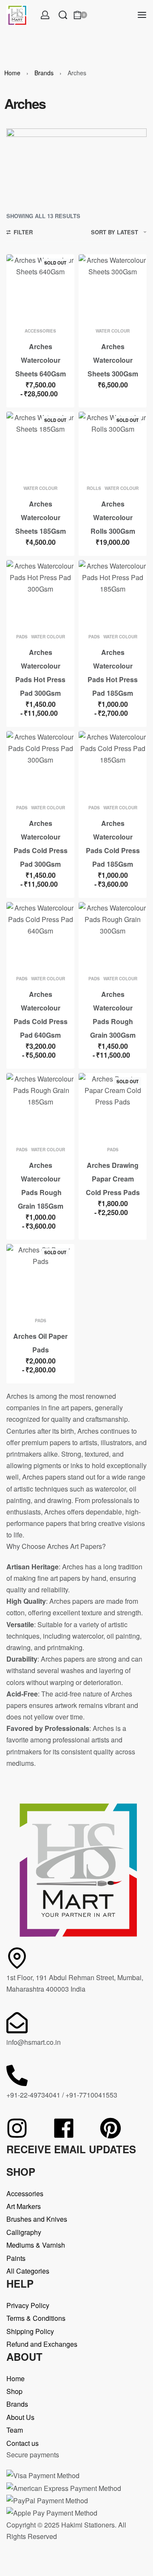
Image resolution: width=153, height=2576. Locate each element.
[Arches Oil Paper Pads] (40, 1278)
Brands (44, 73)
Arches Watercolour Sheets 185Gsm (41, 517)
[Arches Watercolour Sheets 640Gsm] (40, 288)
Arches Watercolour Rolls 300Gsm (113, 517)
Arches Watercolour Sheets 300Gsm (113, 360)
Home (12, 73)
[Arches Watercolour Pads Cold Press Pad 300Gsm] (40, 765)
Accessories (40, 331)
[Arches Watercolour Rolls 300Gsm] (113, 446)
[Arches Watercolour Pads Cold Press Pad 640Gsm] (40, 936)
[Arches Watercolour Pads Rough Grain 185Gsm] (40, 1107)
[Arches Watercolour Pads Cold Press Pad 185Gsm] (113, 765)
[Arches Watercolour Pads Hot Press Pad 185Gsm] (113, 594)
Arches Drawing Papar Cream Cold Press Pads (113, 1179)
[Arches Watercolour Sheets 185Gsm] (40, 446)
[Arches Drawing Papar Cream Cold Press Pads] (113, 1107)
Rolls (94, 488)
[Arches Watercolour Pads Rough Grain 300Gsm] (113, 936)
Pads (22, 637)
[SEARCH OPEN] (63, 15)
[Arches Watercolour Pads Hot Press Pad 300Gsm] (40, 594)
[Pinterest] (110, 2128)
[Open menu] (142, 15)
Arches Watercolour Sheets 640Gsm (41, 360)
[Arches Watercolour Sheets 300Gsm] (113, 288)
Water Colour (113, 331)
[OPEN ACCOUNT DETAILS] (45, 15)
